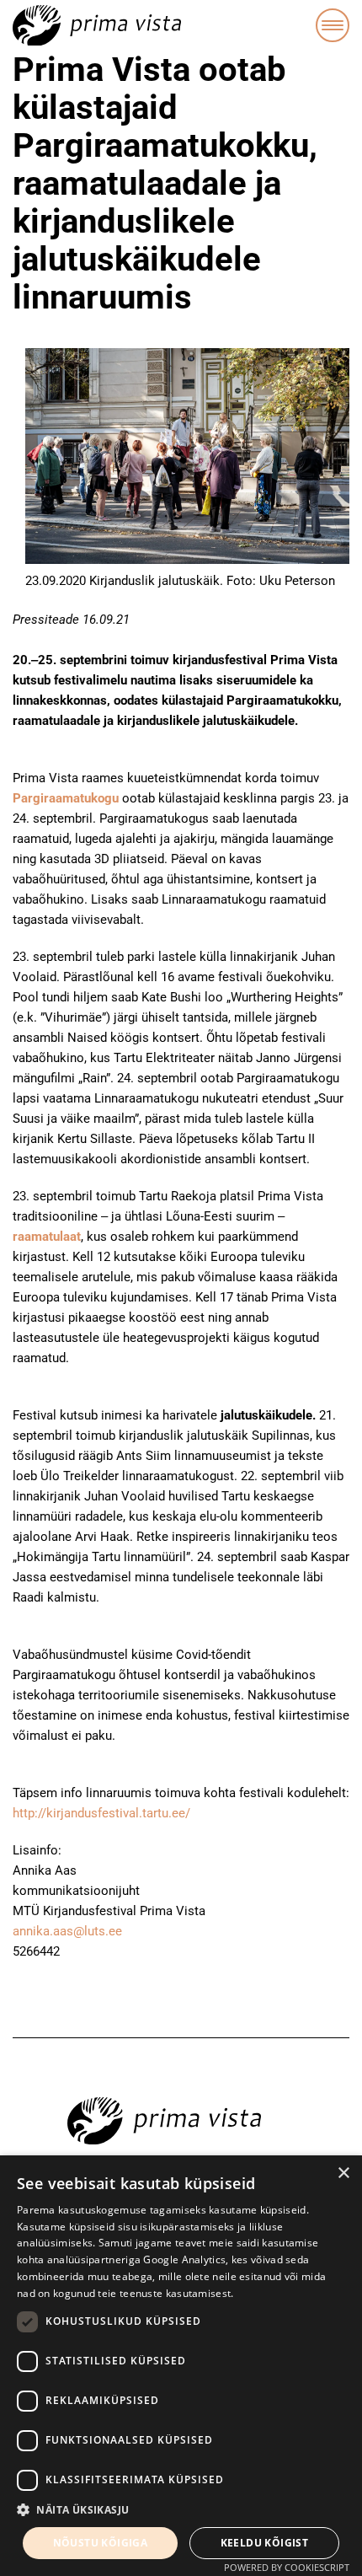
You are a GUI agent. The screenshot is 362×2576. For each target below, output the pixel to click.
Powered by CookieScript (287, 2567)
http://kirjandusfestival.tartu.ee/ (101, 1813)
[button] (181, 2510)
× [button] (343, 2173)
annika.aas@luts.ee (67, 1931)
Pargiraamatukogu (66, 798)
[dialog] (181, 2366)
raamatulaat (47, 1237)
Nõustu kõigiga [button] (101, 2543)
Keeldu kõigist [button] (265, 2543)
